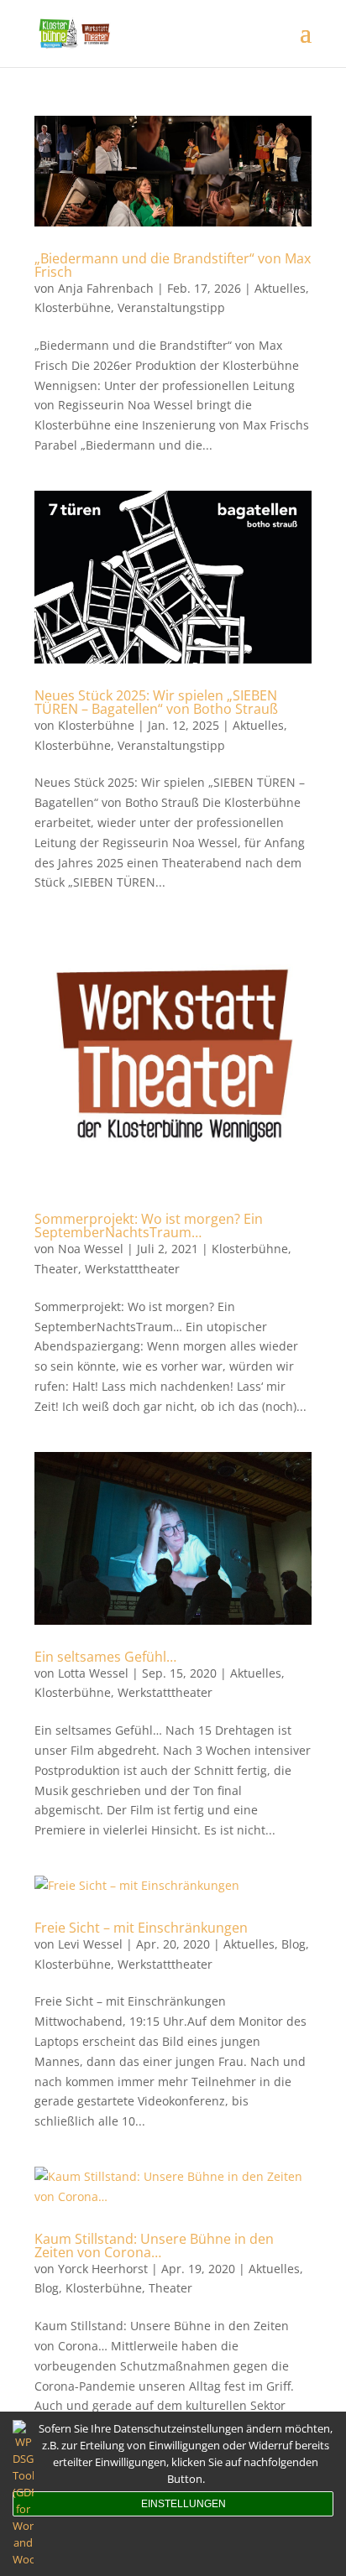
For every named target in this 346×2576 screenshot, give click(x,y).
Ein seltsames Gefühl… (105, 1657)
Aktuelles (280, 288)
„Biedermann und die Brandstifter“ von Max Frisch (173, 265)
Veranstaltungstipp (171, 307)
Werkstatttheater (132, 1269)
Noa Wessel (91, 1249)
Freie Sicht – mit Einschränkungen (141, 1928)
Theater (56, 1269)
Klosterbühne (73, 307)
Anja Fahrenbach (106, 288)
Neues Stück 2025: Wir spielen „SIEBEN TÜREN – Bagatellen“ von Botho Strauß (156, 702)
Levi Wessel (90, 1944)
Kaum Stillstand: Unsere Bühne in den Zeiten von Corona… (154, 2246)
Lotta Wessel (93, 1673)
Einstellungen (183, 2504)
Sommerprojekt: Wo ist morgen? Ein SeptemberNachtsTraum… (149, 1226)
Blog (294, 1944)
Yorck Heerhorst (103, 2269)
